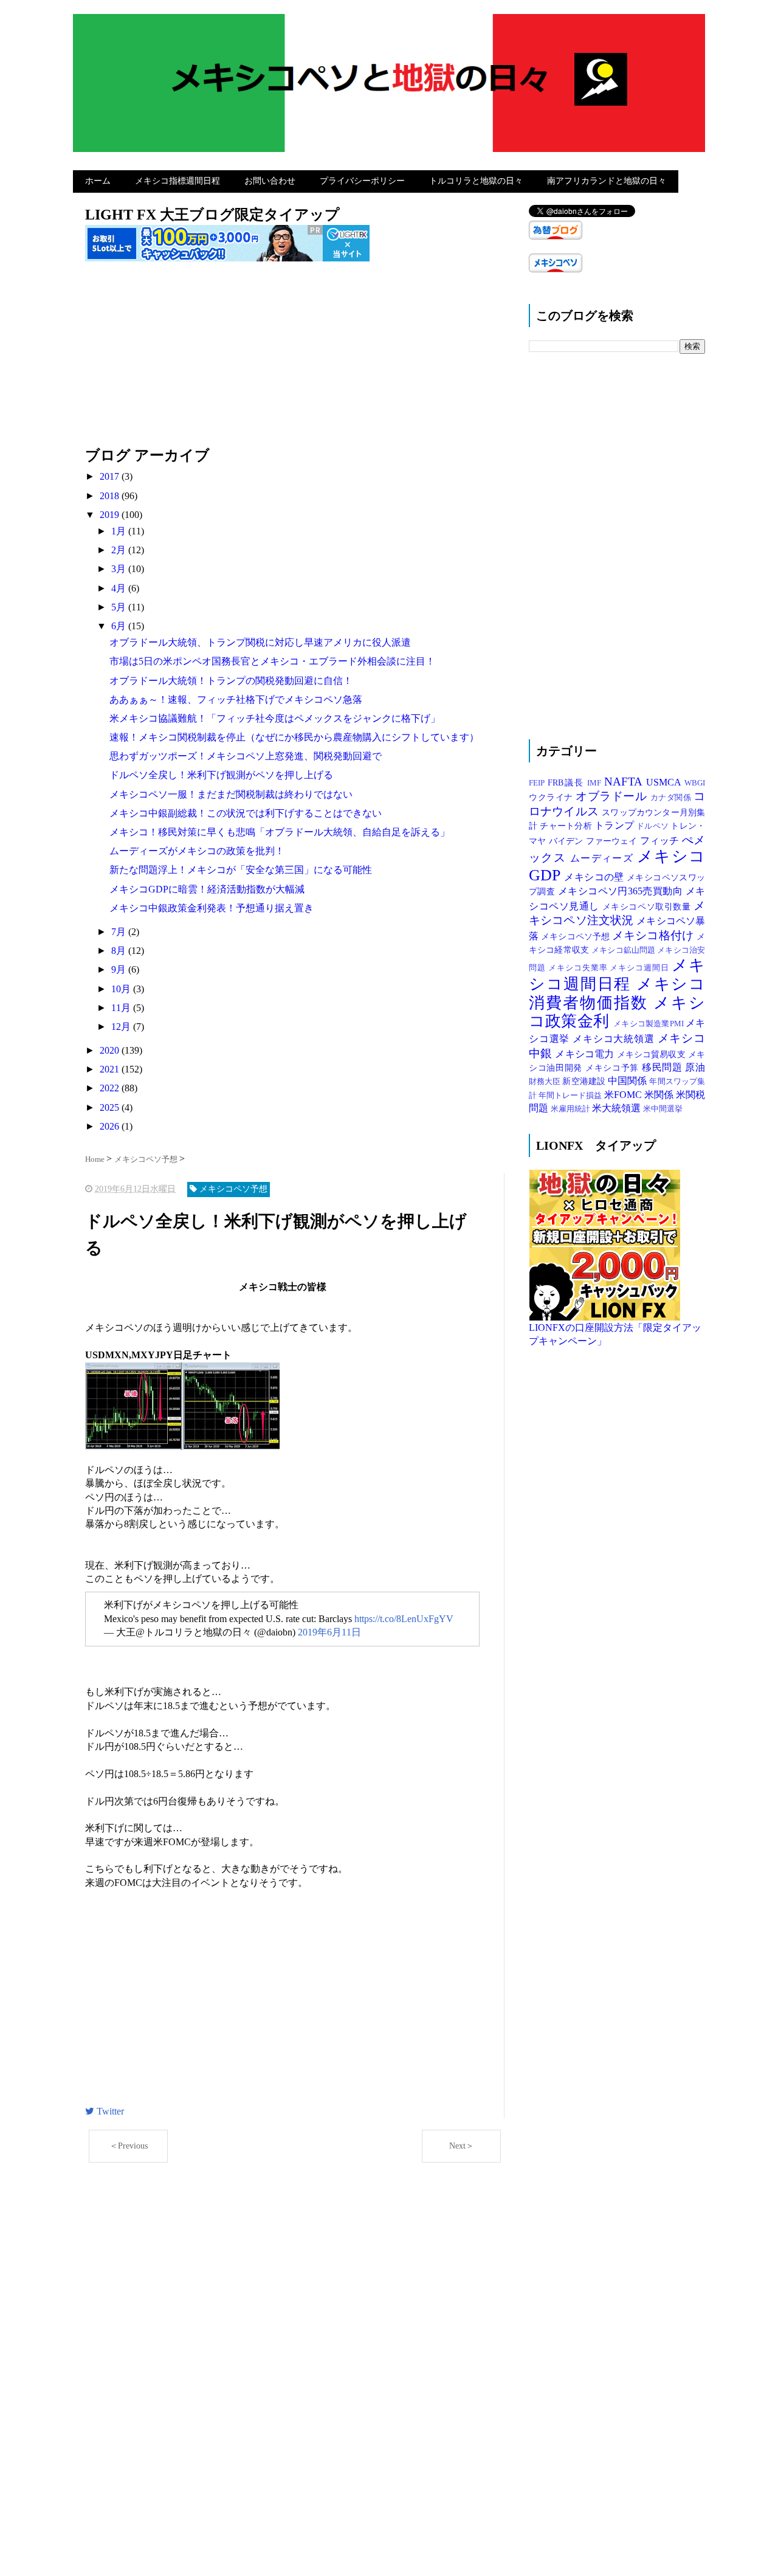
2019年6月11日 (329, 1632)
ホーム (98, 181)
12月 (122, 1027)
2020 (111, 1050)
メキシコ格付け (654, 935)
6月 (120, 626)
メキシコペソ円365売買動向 (622, 891)
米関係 (660, 1095)
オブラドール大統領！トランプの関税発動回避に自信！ (231, 681)
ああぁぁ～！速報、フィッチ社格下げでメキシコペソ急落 (236, 699)
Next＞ (462, 2146)
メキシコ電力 (586, 1054)
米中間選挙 (663, 1109)
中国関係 (628, 1081)
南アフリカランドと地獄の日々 (607, 181)
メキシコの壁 (595, 877)
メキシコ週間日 (641, 968)
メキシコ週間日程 (617, 975)
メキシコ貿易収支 (652, 1054)
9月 (120, 969)
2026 (111, 1126)
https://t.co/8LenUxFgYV (404, 1619)
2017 (111, 476)
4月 (120, 588)
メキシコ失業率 (579, 968)
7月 (120, 932)
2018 (111, 496)
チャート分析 (567, 826)
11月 (122, 1008)
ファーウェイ (613, 841)
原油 (695, 1067)
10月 (122, 989)
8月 (120, 951)
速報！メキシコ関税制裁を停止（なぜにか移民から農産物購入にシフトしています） (294, 737)
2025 (111, 1107)
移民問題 (664, 1067)
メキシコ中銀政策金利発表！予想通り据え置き (212, 908)
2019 (111, 515)
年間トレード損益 (571, 1096)
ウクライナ (552, 797)
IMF (596, 783)
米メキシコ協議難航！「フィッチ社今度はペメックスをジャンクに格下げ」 (275, 718)
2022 (111, 1088)
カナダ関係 (672, 798)
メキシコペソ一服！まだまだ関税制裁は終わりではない (231, 794)
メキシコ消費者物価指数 (617, 993)
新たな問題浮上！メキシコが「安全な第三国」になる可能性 (241, 870)
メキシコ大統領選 (615, 1039)
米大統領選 (618, 1108)
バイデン (567, 841)
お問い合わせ (270, 181)
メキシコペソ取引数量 (648, 906)
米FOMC (624, 1095)
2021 (111, 1069)
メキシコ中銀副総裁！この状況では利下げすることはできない (246, 813)
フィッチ (661, 841)
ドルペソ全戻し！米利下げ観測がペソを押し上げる (221, 775)
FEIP (538, 783)
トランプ (615, 825)
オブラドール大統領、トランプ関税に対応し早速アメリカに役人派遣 (260, 642)
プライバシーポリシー (362, 181)
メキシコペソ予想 (577, 936)
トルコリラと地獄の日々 (476, 181)
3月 (120, 569)
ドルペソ (653, 826)
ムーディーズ (604, 858)
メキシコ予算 (614, 1068)
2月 (120, 550)
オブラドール (613, 796)
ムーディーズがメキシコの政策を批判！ (197, 851)
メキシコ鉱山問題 (624, 950)
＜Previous (129, 2146)
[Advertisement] (295, 361)
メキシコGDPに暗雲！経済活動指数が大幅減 (207, 889)
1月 (120, 531)
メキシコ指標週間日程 (177, 181)
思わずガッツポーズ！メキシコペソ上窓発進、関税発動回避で (246, 756)
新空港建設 (585, 1081)
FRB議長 (568, 782)
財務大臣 (546, 1082)
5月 (120, 607)
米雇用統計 (571, 1109)
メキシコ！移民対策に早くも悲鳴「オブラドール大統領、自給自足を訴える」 (280, 832)
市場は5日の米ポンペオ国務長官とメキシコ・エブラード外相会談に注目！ (272, 661)
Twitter (109, 2111)
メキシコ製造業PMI (649, 1024)
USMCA (665, 782)
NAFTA (625, 782)
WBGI (695, 783)
